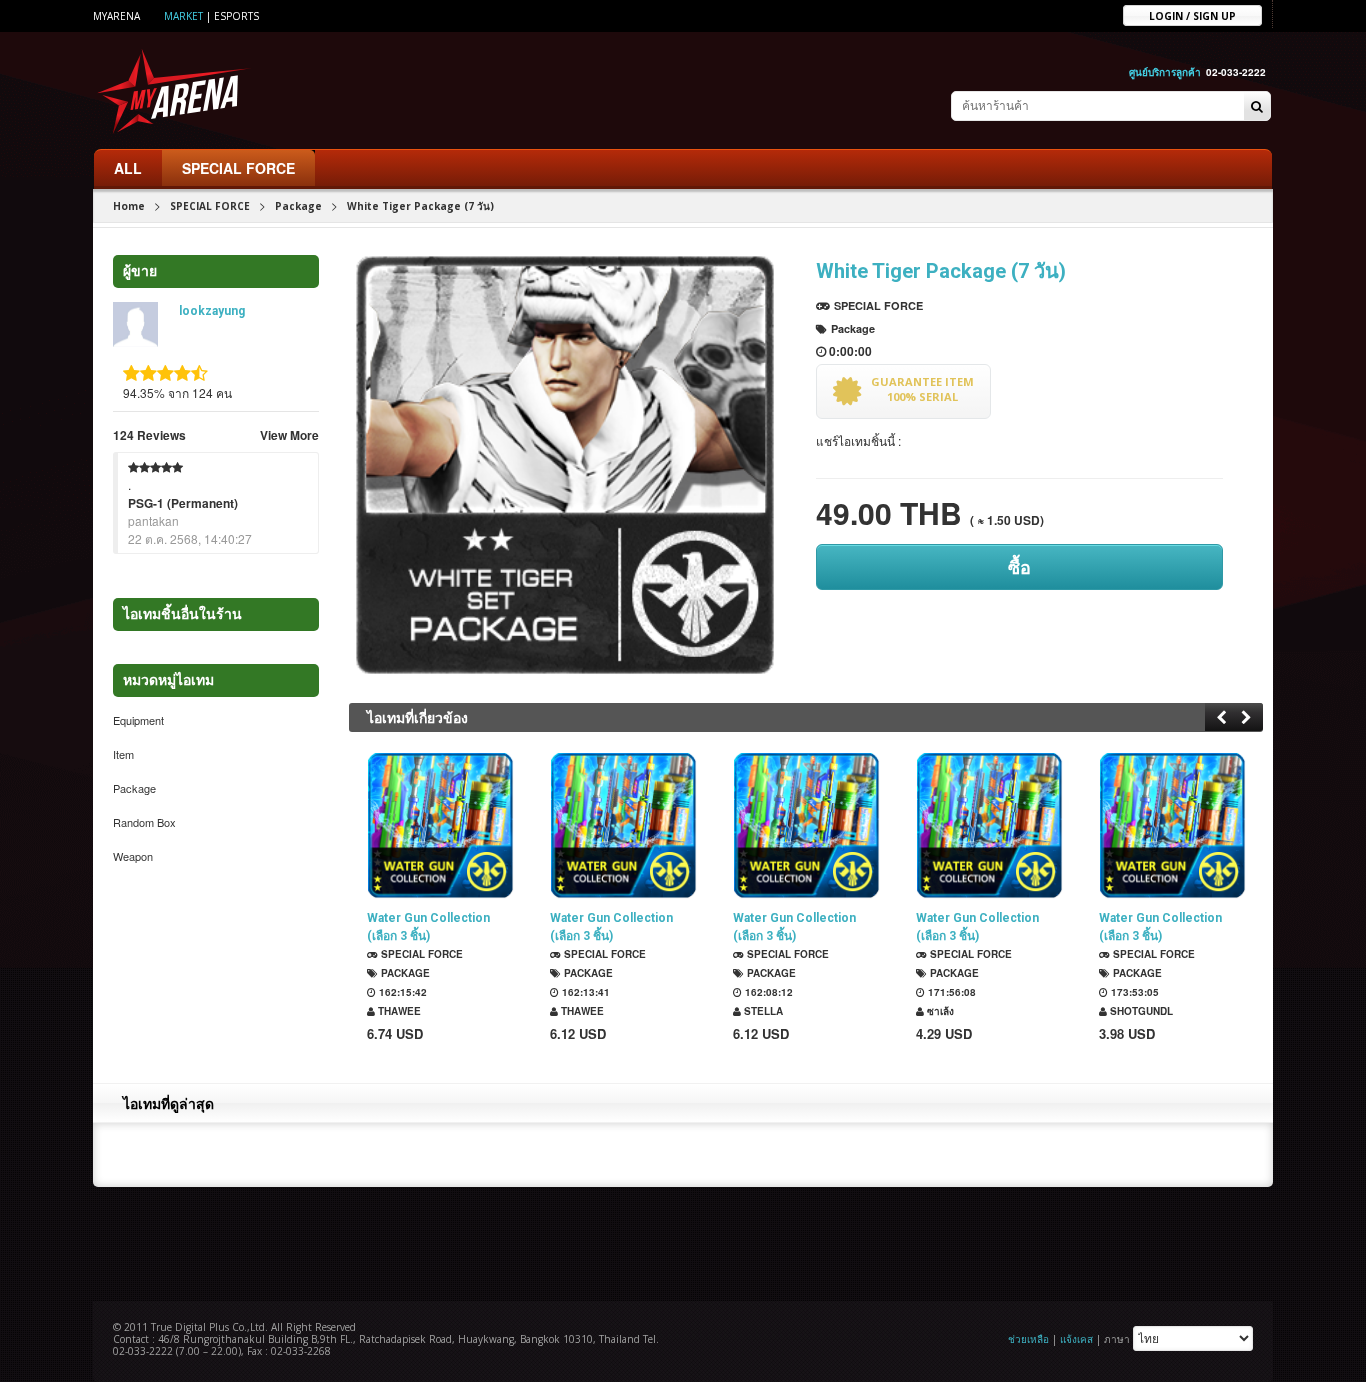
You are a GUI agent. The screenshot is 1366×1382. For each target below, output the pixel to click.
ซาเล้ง (939, 1011)
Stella (762, 1011)
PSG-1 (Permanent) (183, 503)
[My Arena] (174, 90)
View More (289, 435)
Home (129, 206)
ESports (236, 16)
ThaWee (398, 1011)
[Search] (1257, 107)
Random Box (144, 822)
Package (298, 206)
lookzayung (212, 311)
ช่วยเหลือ (1028, 1339)
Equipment (138, 720)
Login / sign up (1192, 15)
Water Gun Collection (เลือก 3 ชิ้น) (428, 927)
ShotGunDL (1140, 1011)
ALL (128, 168)
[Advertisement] (683, 1242)
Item (123, 754)
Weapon (133, 856)
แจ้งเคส (1076, 1339)
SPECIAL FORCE (238, 168)
